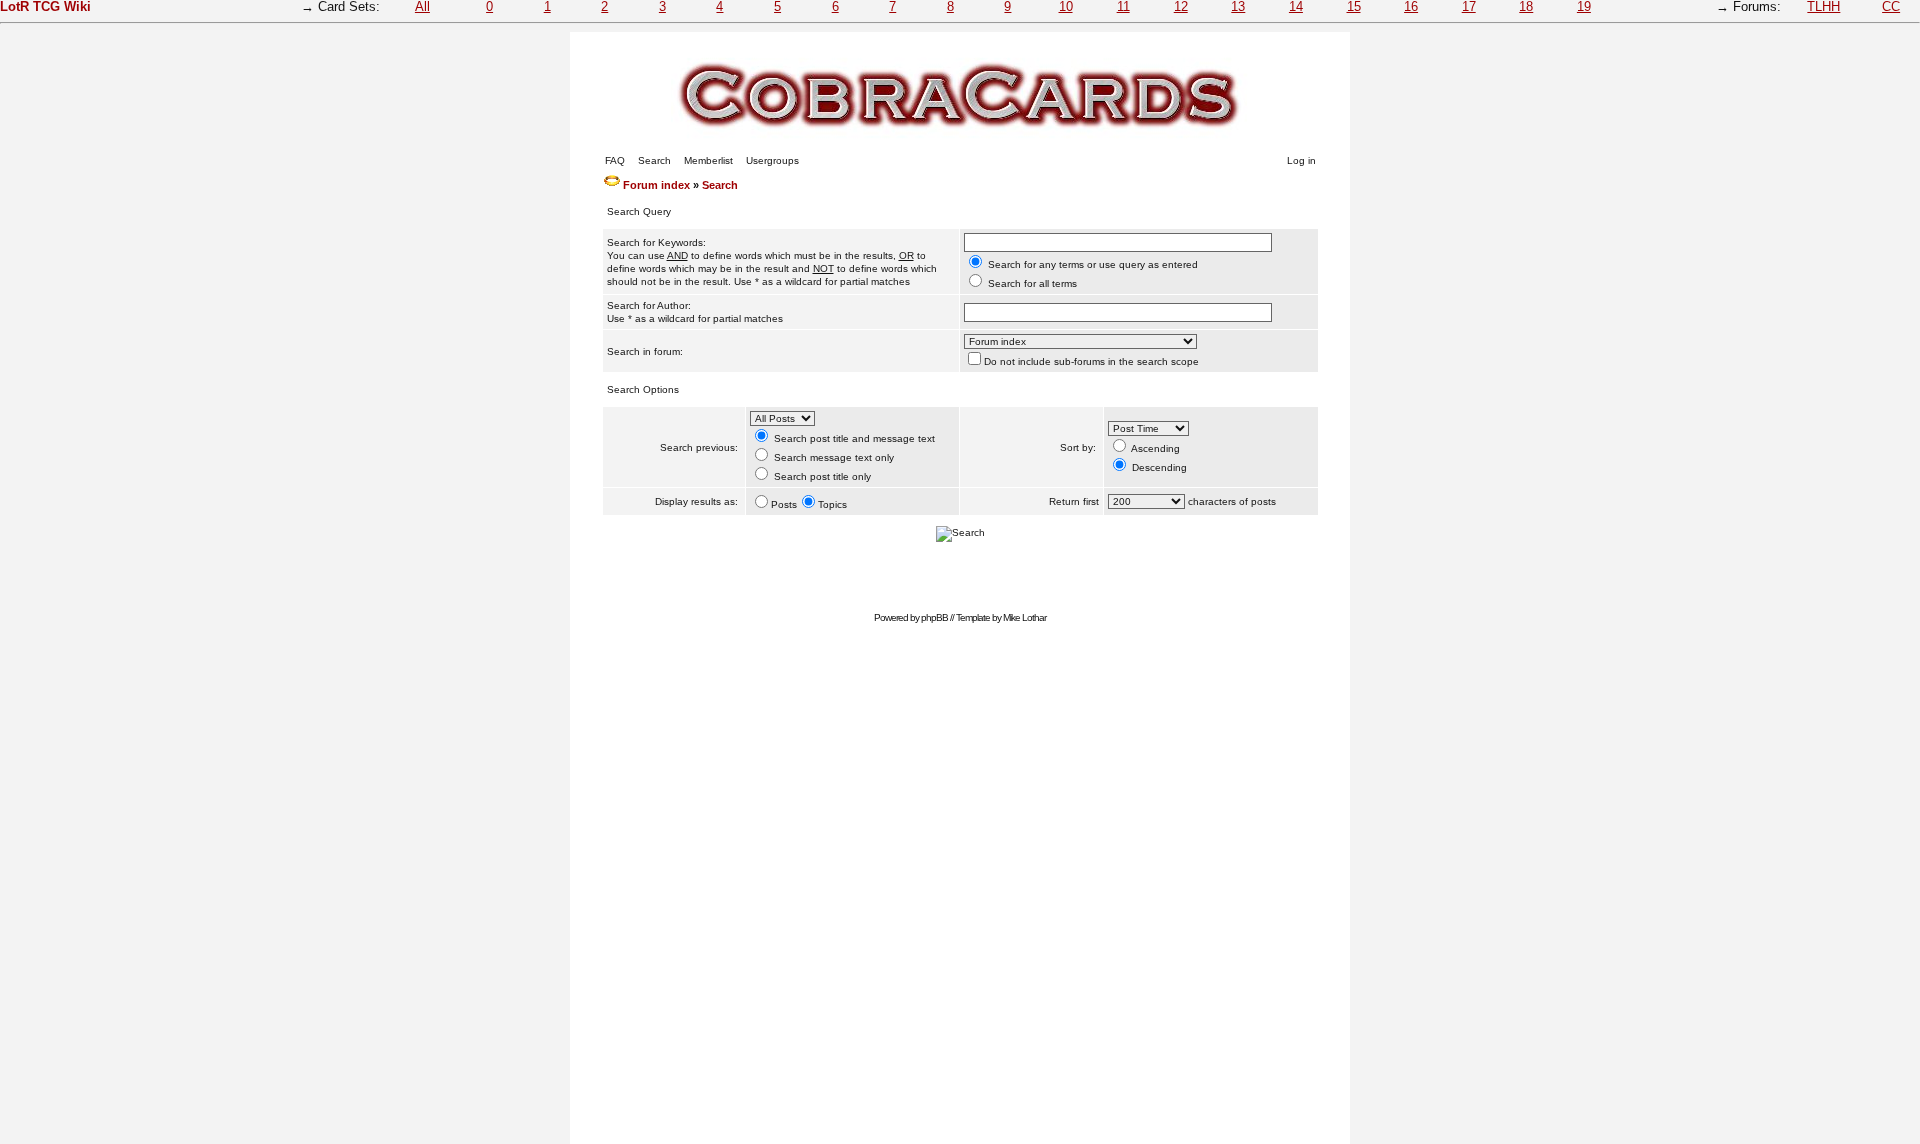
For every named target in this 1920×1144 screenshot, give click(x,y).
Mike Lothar (1024, 617)
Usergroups (772, 160)
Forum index (656, 185)
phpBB (934, 617)
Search (654, 160)
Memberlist (708, 160)
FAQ (615, 160)
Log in (1301, 160)
